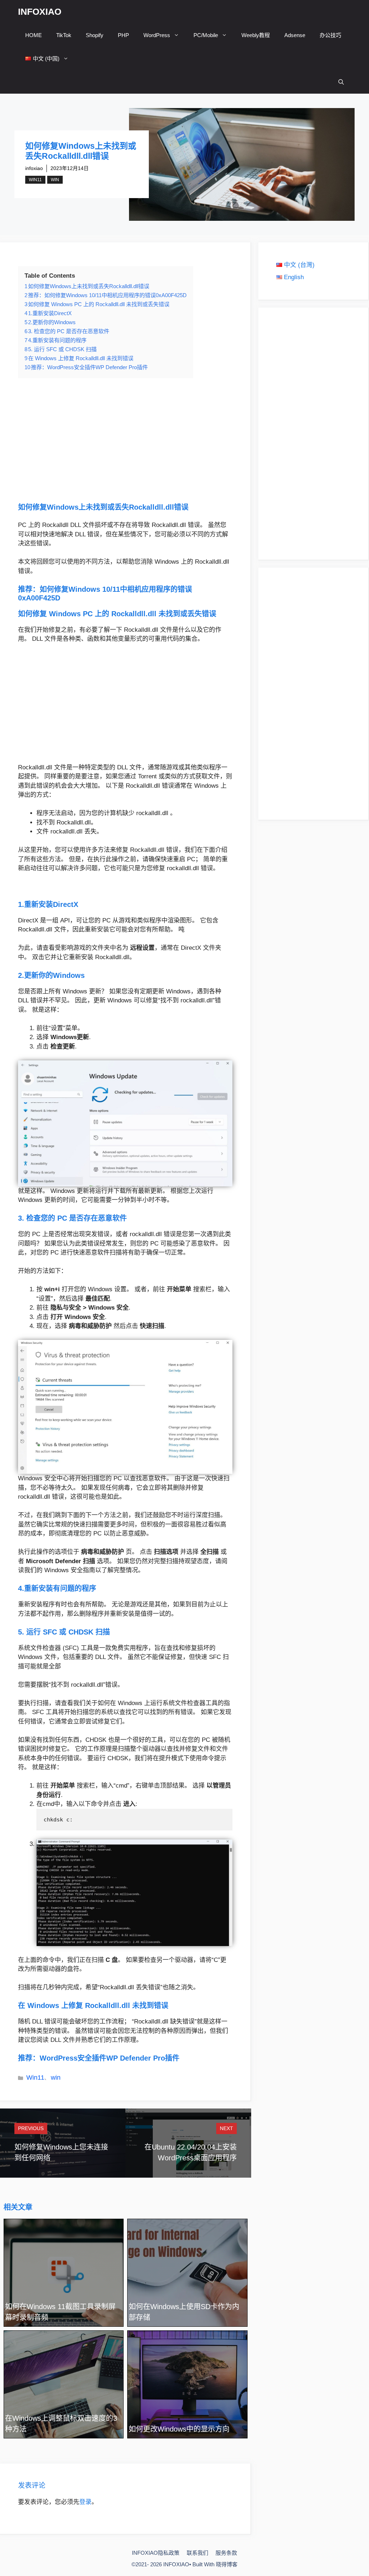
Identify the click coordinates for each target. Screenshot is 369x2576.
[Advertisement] (125, 440)
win (55, 180)
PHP (123, 35)
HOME (34, 35)
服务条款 (226, 2553)
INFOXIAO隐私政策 (156, 2553)
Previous (31, 2128)
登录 (85, 2502)
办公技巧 (330, 35)
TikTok (64, 35)
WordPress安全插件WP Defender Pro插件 (110, 2058)
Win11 (35, 180)
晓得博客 (227, 2564)
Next (226, 2128)
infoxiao (34, 168)
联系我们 (197, 2553)
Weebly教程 (256, 35)
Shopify (95, 35)
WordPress (157, 35)
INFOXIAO (40, 12)
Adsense (295, 35)
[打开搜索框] (341, 82)
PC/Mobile (206, 35)
